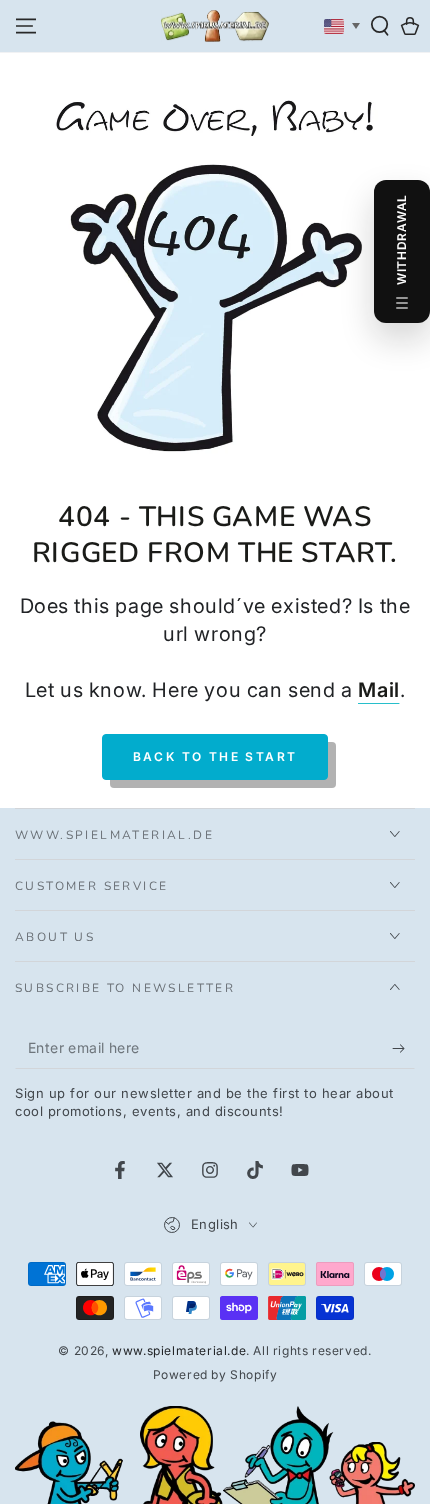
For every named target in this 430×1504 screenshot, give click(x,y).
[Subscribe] (403, 1049)
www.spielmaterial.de (179, 1350)
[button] (380, 26)
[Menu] (26, 26)
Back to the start (215, 756)
